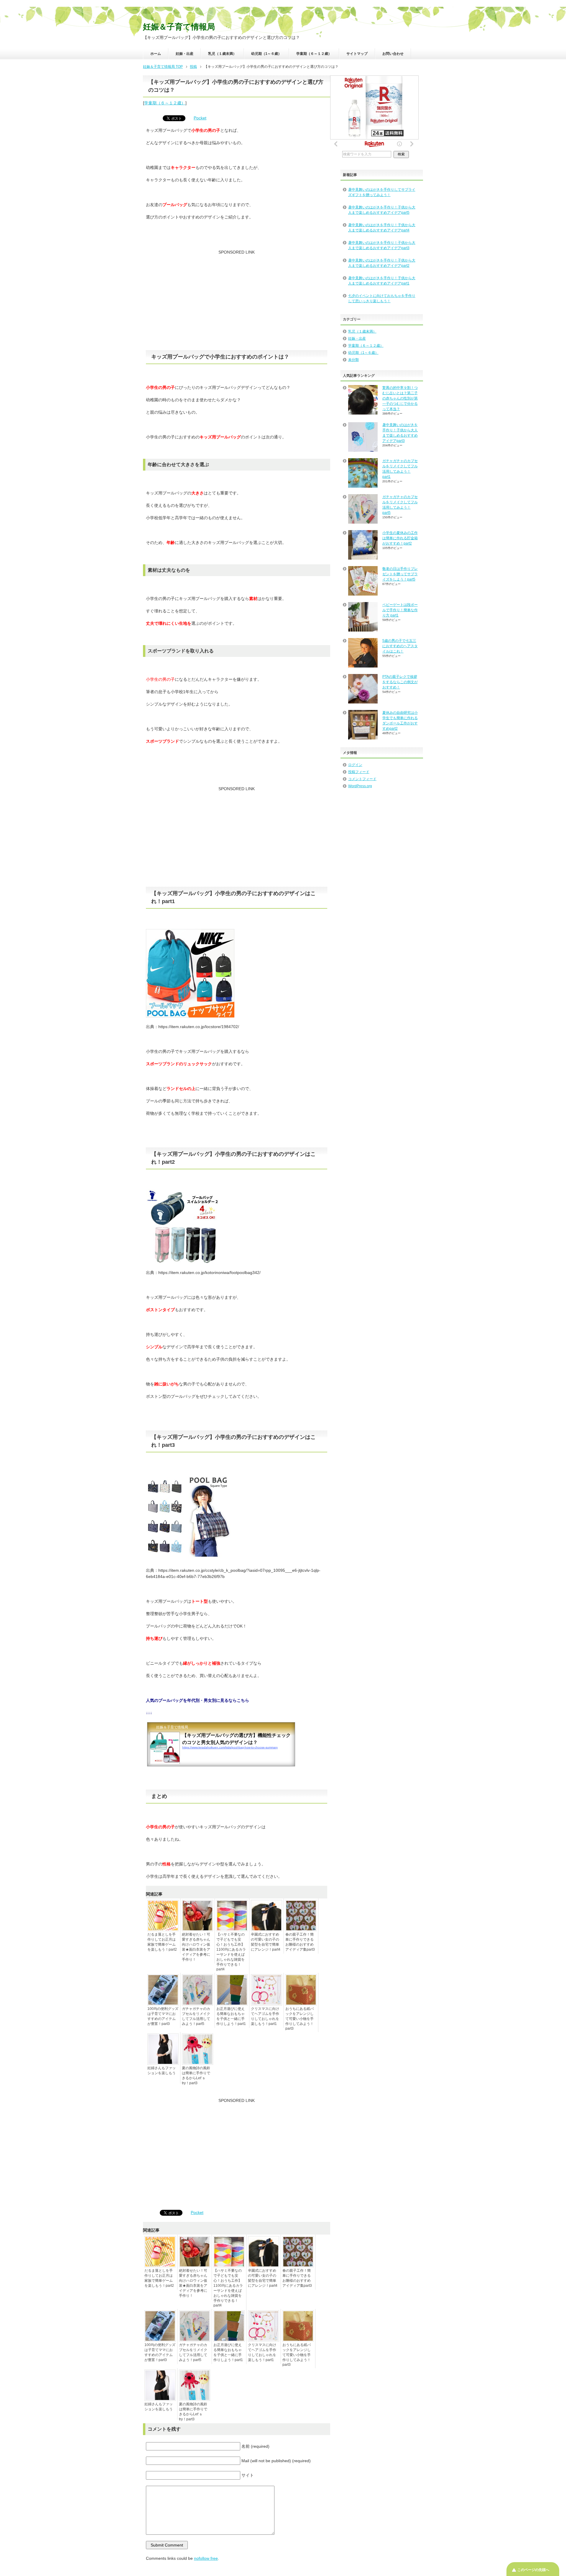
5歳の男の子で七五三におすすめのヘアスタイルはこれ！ (400, 646)
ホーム (156, 54)
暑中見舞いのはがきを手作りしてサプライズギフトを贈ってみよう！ (382, 192)
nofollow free (206, 2558)
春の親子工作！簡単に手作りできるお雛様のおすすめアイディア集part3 (300, 1942)
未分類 (353, 360)
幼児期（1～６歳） (266, 54)
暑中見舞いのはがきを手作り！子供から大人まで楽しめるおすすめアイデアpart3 (382, 245)
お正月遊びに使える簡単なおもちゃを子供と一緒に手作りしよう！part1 (231, 2016)
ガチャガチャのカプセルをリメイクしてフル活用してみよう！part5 (196, 2016)
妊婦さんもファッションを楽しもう (162, 2071)
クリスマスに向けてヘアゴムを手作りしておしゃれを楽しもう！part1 (265, 2016)
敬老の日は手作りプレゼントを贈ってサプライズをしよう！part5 (400, 574)
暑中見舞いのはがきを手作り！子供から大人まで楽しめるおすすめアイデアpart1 (382, 281)
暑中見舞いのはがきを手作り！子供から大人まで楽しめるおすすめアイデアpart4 (382, 228)
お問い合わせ (393, 54)
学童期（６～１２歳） (314, 54)
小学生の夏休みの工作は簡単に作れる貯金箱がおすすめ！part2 (400, 538)
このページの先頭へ (533, 2570)
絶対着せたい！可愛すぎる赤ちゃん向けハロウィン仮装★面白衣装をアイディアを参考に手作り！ (196, 1947)
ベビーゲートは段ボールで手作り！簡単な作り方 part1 (400, 610)
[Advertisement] (237, 303)
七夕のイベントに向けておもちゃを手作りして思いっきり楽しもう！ (382, 298)
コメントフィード (362, 779)
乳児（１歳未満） (222, 54)
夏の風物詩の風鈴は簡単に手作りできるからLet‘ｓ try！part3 (196, 2076)
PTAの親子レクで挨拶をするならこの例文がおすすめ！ (400, 682)
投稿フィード (359, 772)
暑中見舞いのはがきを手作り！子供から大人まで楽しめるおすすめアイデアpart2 (382, 263)
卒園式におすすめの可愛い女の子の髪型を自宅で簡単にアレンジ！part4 (266, 1942)
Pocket (200, 118)
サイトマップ (357, 54)
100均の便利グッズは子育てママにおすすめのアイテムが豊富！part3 (163, 2016)
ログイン (355, 765)
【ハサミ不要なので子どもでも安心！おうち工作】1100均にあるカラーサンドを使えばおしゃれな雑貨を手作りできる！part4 (231, 1952)
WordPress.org (360, 786)
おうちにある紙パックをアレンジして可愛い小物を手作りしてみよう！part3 (300, 2019)
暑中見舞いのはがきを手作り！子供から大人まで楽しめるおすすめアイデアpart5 (382, 210)
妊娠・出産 (185, 54)
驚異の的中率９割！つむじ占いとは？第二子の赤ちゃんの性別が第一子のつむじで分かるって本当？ (400, 398)
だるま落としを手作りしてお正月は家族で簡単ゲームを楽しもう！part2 (162, 1942)
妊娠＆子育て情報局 (179, 27)
